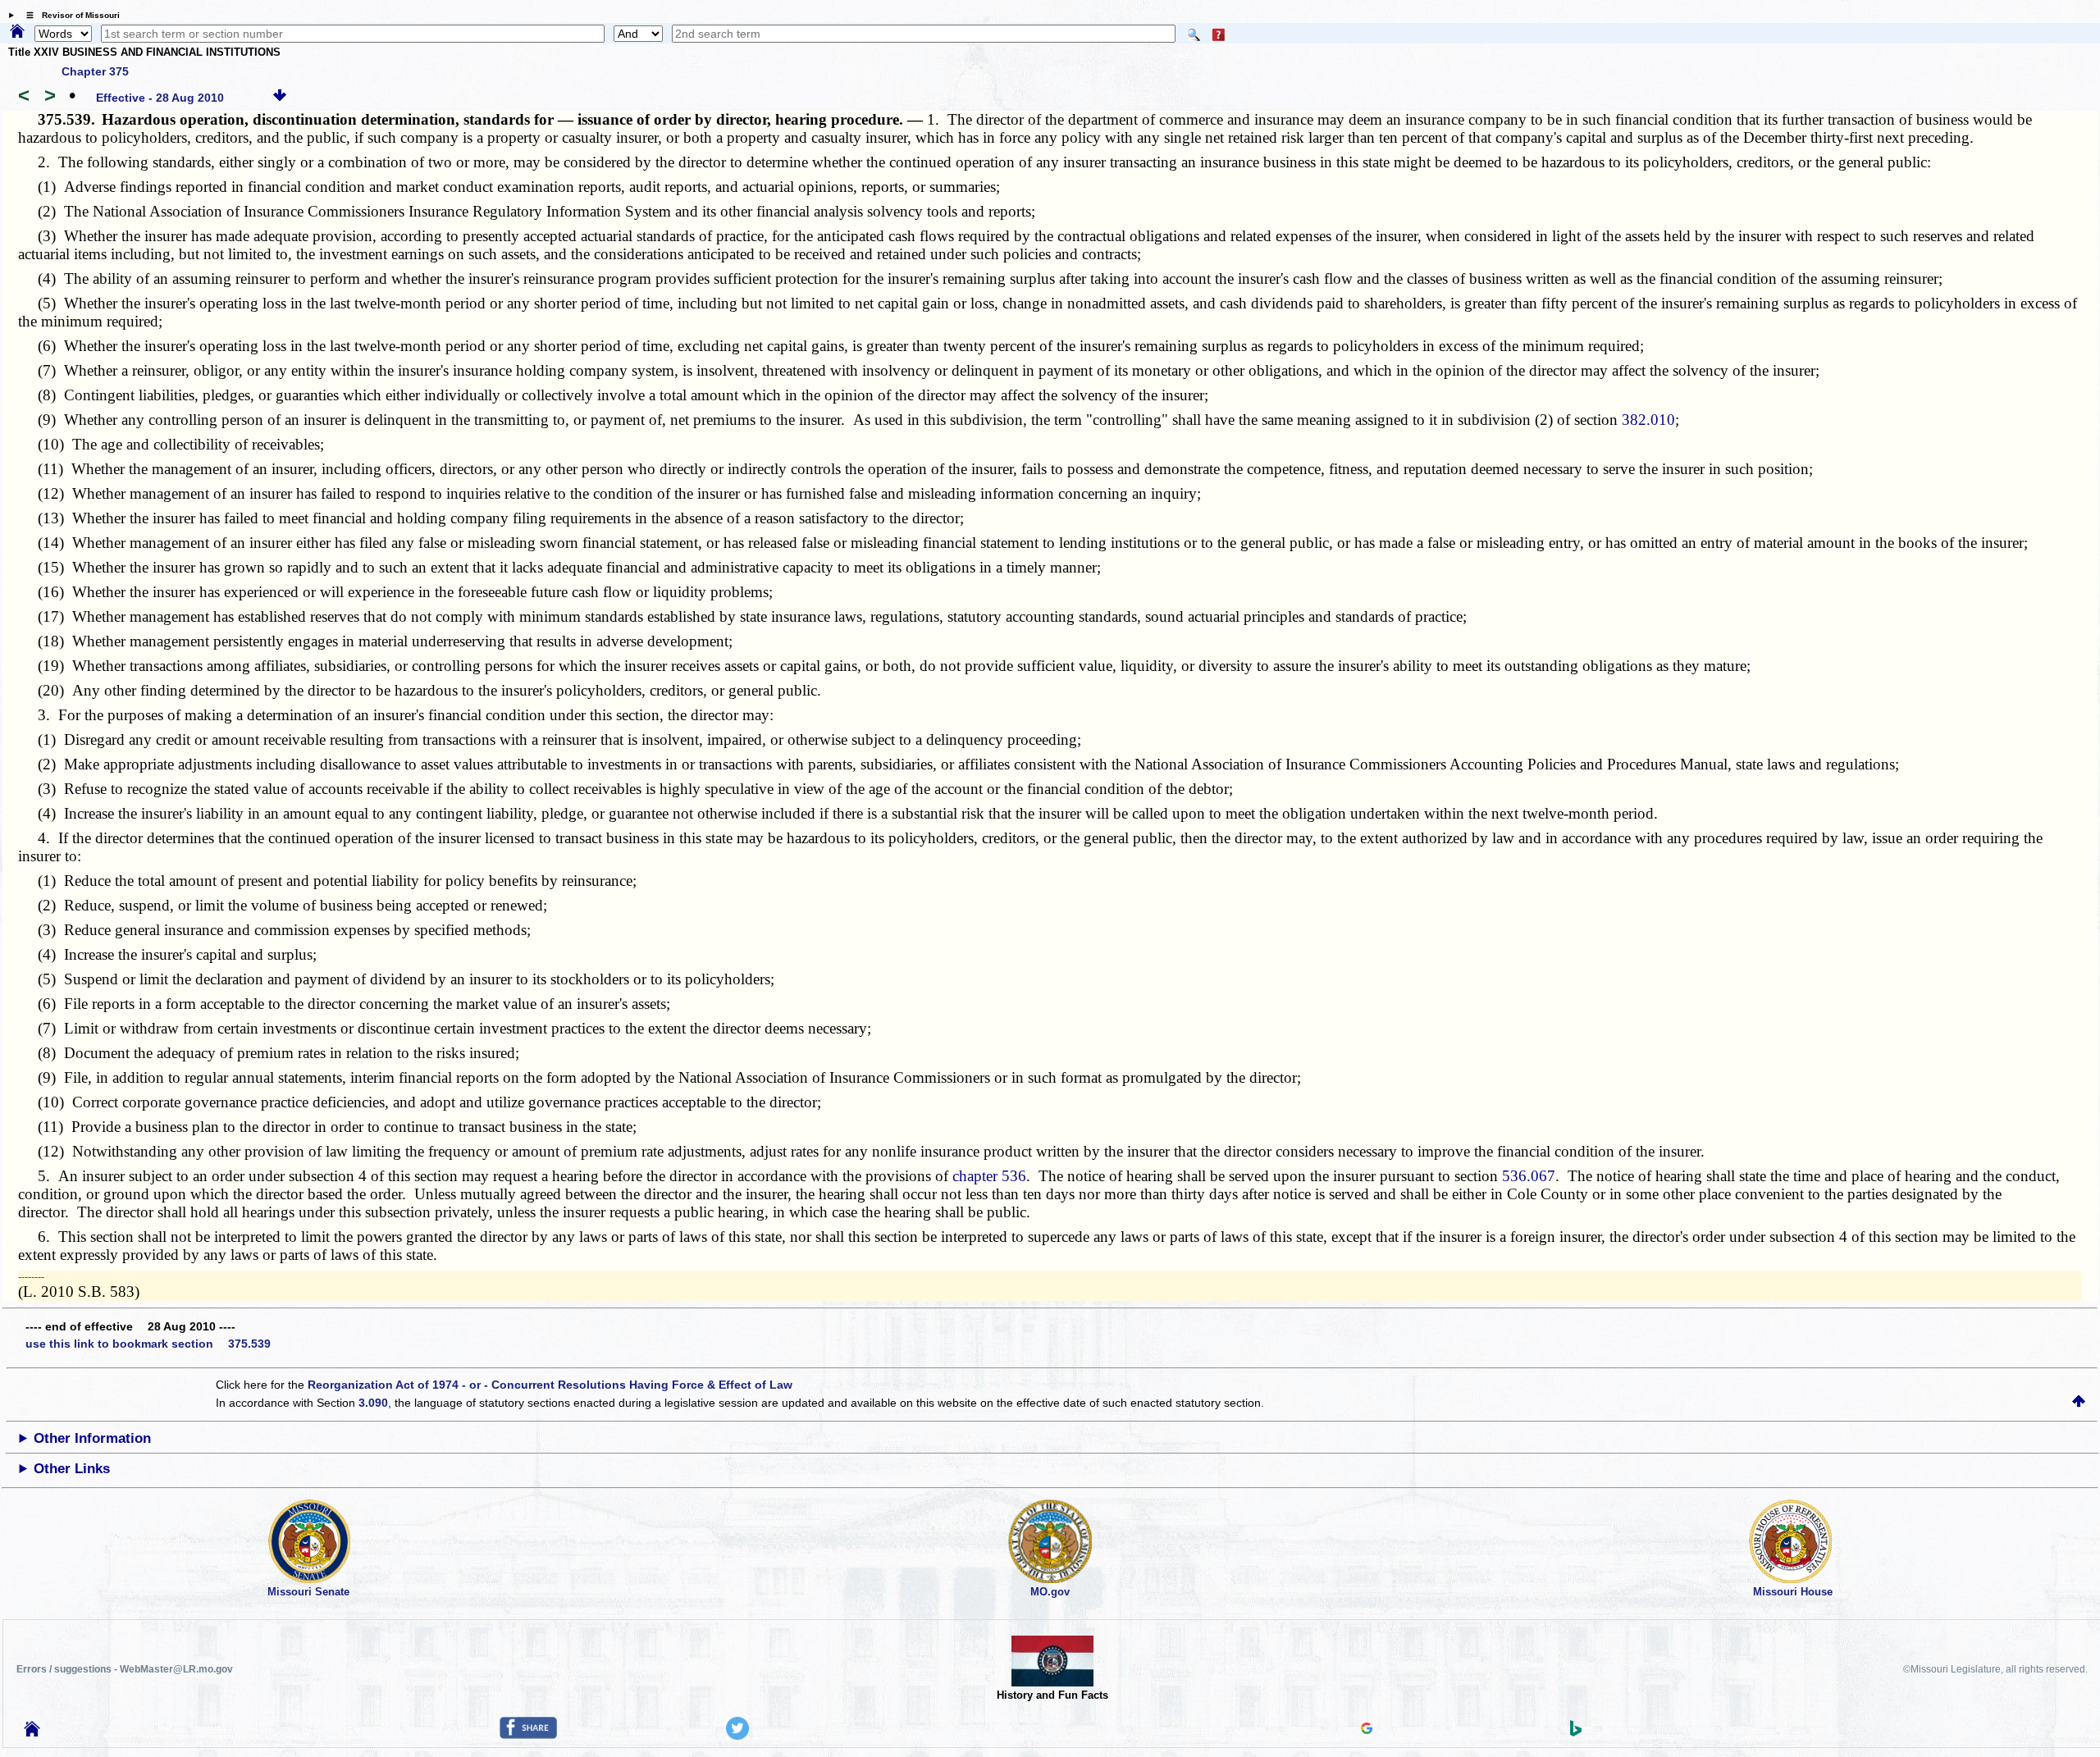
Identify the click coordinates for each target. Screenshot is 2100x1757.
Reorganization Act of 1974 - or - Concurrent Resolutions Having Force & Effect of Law (550, 1385)
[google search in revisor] (1367, 1730)
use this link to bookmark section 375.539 (148, 1344)
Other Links (72, 1469)
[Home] (17, 32)
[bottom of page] (280, 98)
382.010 (1648, 420)
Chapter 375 (95, 71)
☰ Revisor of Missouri (69, 15)
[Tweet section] (737, 1736)
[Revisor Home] (32, 1732)
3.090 (373, 1403)
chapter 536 (989, 1176)
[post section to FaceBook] (528, 1735)
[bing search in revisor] (1576, 1732)
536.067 (1529, 1176)
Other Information (92, 1438)
